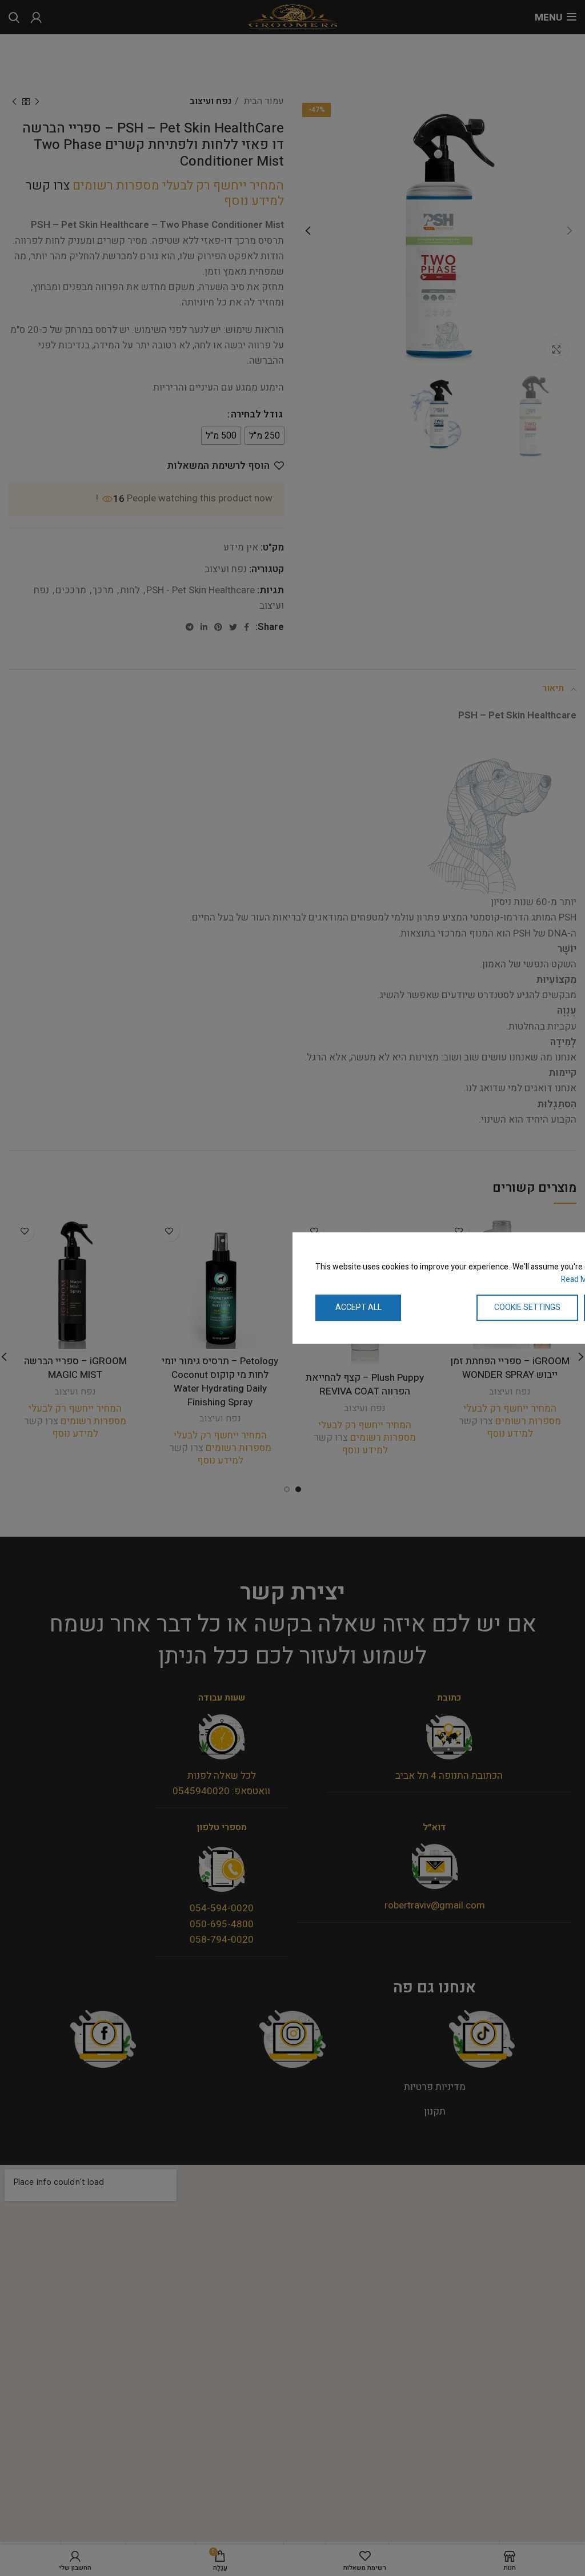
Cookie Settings (527, 1307)
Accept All (358, 1307)
